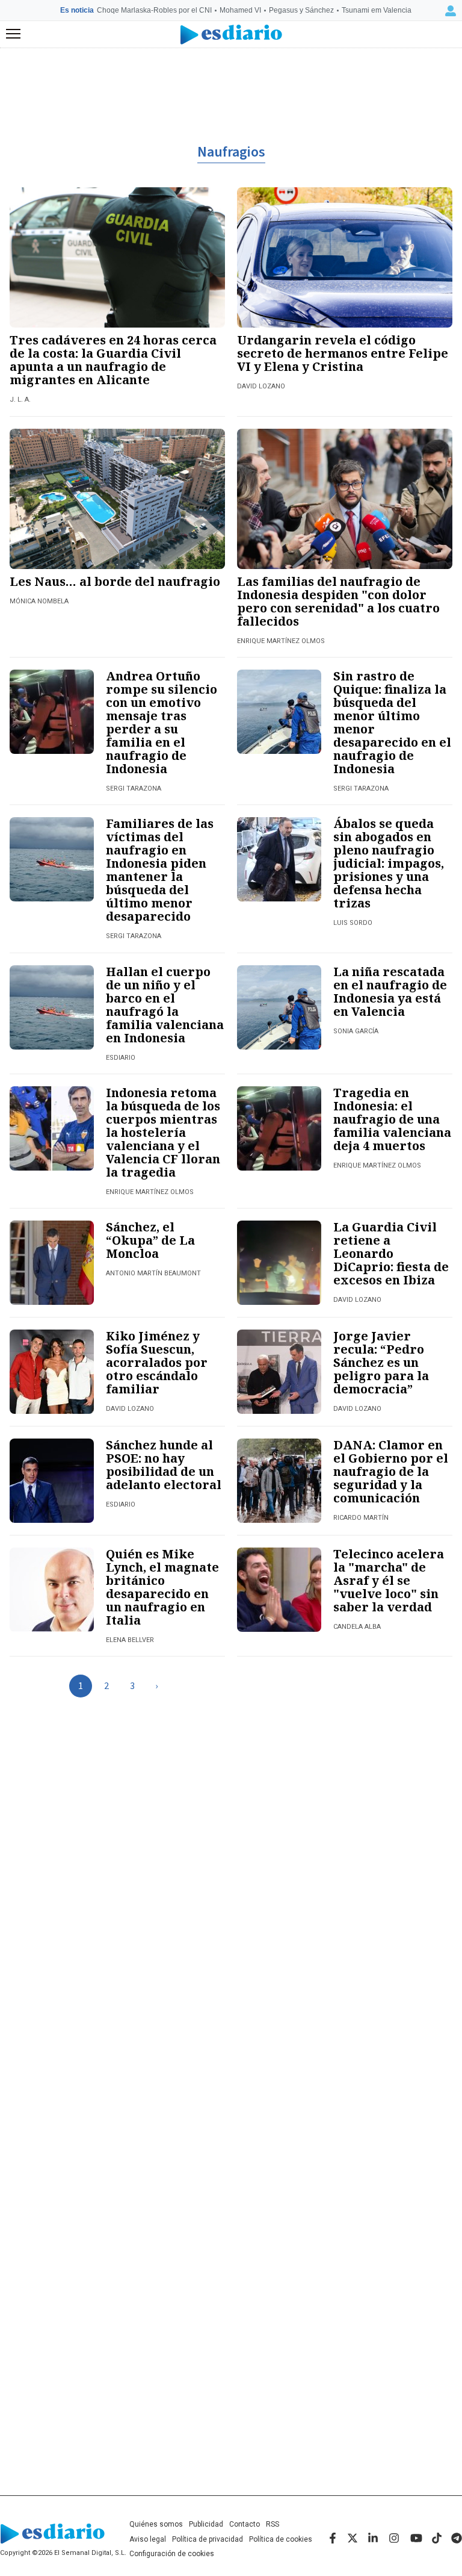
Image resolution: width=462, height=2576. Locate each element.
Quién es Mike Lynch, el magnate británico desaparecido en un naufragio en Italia (162, 1587)
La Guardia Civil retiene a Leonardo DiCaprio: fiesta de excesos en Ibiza (391, 1253)
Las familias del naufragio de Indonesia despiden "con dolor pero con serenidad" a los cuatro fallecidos (338, 601)
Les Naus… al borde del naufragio (115, 581)
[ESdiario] (231, 35)
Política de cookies (281, 2539)
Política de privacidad (208, 2539)
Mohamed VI (240, 10)
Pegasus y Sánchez (301, 10)
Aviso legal (148, 2539)
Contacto (245, 2524)
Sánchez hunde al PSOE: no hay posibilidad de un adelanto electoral (164, 1465)
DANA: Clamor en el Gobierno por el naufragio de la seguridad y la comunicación (391, 1471)
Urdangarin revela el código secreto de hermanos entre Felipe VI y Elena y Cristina (343, 353)
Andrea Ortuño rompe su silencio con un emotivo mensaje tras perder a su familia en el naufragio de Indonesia (162, 722)
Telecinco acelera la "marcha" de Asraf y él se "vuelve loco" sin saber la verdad (389, 1580)
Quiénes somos (156, 2524)
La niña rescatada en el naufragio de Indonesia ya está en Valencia (390, 991)
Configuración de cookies (172, 2554)
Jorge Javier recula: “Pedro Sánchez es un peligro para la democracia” (381, 1362)
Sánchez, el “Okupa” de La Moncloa (150, 1240)
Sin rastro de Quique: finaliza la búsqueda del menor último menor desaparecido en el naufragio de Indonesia (392, 722)
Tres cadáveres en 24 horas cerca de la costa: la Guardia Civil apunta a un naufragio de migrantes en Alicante (113, 360)
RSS (273, 2524)
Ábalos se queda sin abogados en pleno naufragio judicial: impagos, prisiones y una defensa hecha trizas (389, 863)
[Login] (451, 11)
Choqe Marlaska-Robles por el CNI (154, 10)
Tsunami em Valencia (377, 10)
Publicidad (206, 2524)
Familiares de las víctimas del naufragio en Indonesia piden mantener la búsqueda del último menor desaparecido (160, 870)
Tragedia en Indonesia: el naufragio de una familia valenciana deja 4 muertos (392, 1119)
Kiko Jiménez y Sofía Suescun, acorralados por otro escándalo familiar (157, 1362)
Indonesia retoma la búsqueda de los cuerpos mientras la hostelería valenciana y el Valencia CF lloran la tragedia (163, 1132)
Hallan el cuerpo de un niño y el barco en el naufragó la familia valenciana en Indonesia (165, 1005)
